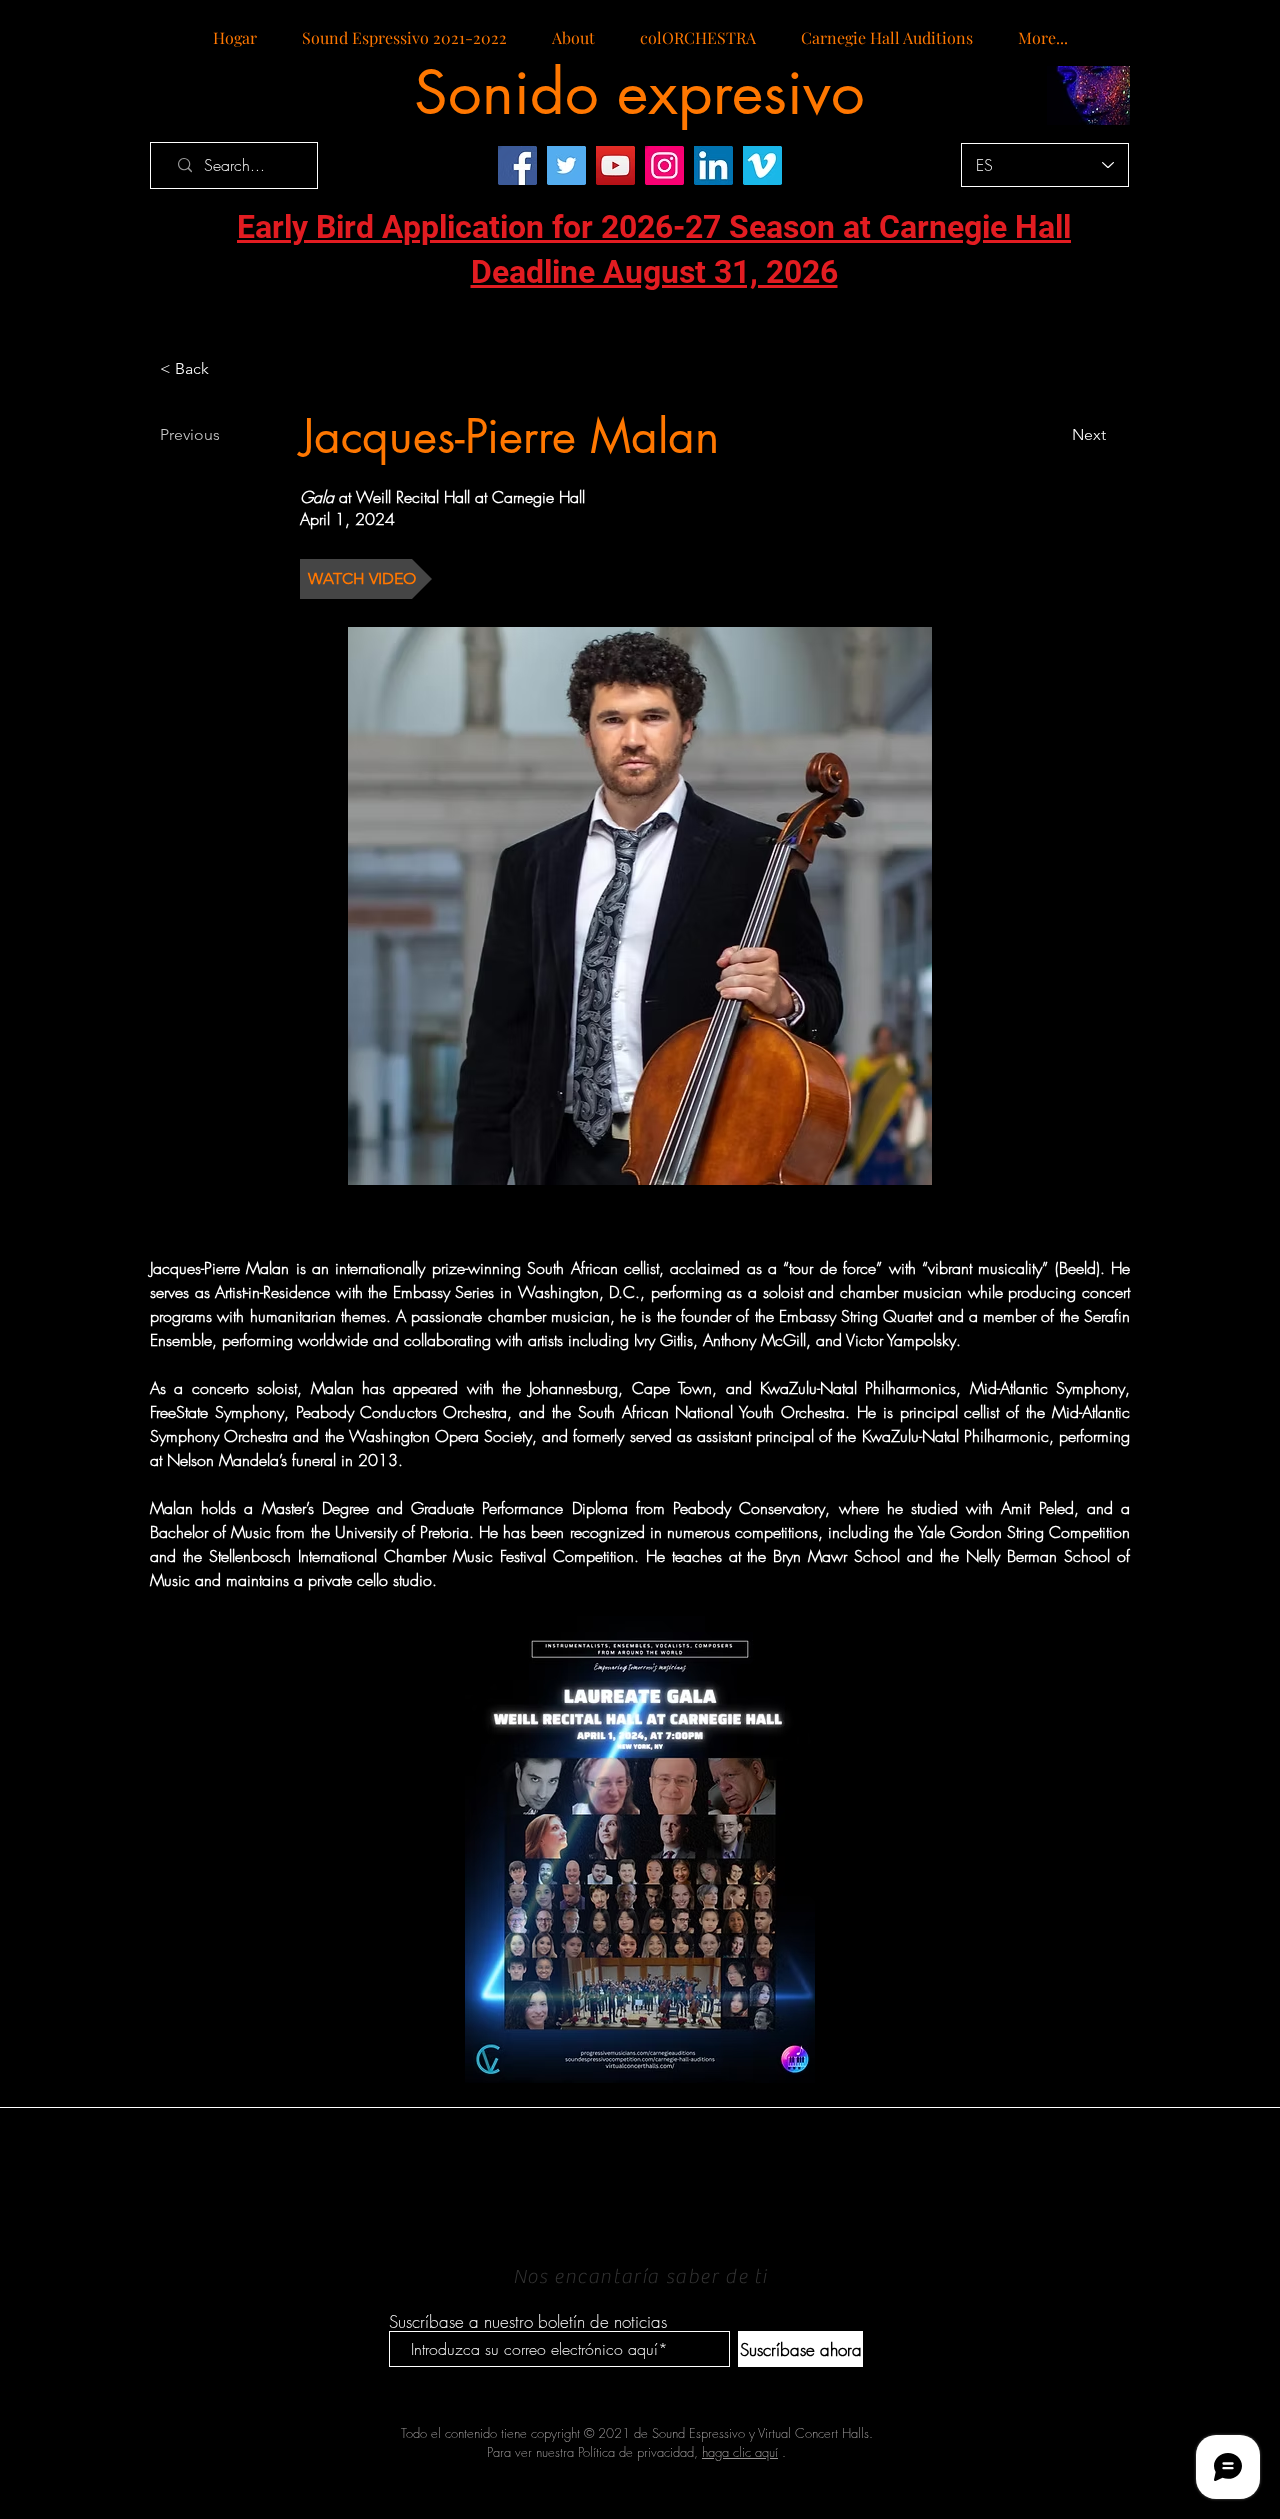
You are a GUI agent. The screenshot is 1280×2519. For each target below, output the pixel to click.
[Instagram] (664, 165)
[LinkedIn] (713, 165)
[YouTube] (615, 165)
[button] (366, 579)
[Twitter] (566, 165)
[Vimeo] (762, 165)
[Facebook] (517, 165)
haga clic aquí (740, 2452)
